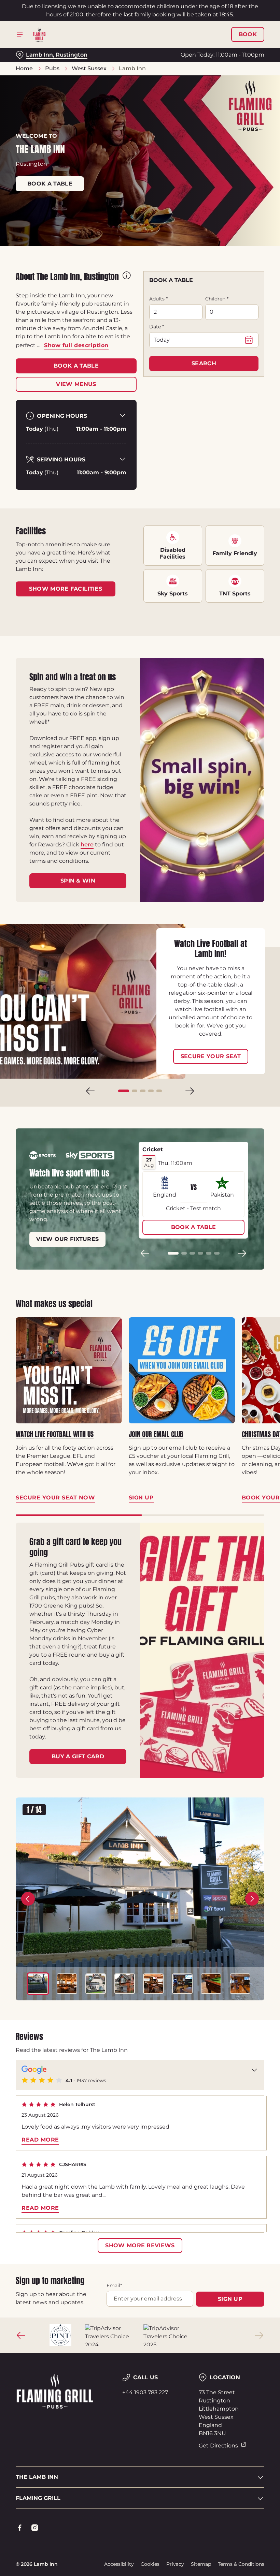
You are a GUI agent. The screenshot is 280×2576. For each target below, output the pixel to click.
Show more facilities (66, 589)
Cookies (150, 2564)
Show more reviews (140, 2245)
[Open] (20, 34)
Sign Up (141, 1498)
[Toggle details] (254, 2070)
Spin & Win (78, 881)
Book (248, 34)
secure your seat (211, 1056)
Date (157, 327)
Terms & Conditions (241, 2564)
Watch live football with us (55, 1434)
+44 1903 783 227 (145, 2392)
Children (217, 299)
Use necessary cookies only (139, 1359)
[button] (124, 1091)
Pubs (52, 68)
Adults (158, 299)
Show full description (76, 345)
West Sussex (89, 68)
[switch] (106, 1312)
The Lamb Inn (37, 2477)
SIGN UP (230, 2299)
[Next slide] (190, 1091)
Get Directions (218, 2446)
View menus (76, 384)
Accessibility (119, 2564)
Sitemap (201, 2564)
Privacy (175, 2564)
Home (24, 68)
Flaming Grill (38, 2498)
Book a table (50, 184)
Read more (40, 2140)
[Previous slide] (90, 1091)
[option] (38, 1984)
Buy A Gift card (78, 1756)
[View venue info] (127, 279)
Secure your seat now (55, 1498)
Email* (114, 2285)
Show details (243, 1337)
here (87, 845)
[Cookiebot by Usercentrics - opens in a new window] (242, 1212)
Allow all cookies (228, 1359)
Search (204, 363)
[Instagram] (35, 2528)
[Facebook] (20, 2528)
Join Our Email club (156, 1434)
